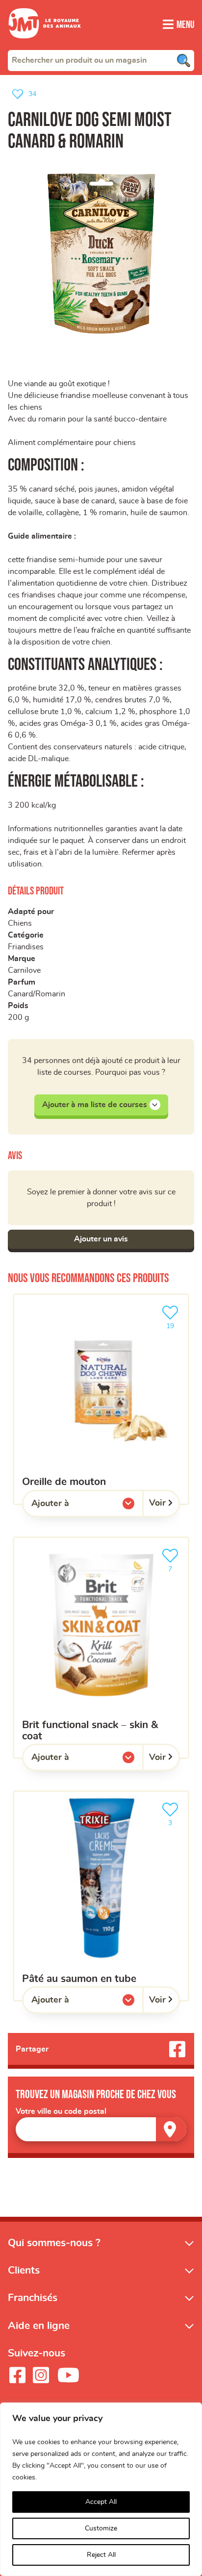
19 (175, 1323)
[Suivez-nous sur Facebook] (17, 2375)
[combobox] (101, 60)
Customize (101, 2528)
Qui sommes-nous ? (54, 2243)
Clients (24, 2270)
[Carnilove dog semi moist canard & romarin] (101, 253)
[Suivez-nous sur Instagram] (41, 2375)
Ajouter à (70, 1506)
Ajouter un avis (101, 1239)
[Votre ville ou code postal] (101, 2129)
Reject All (101, 2555)
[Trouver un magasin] (171, 2129)
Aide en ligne (39, 2326)
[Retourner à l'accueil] (45, 44)
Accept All (101, 2502)
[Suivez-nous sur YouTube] (69, 2375)
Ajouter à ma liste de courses (95, 1105)
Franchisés (33, 2298)
